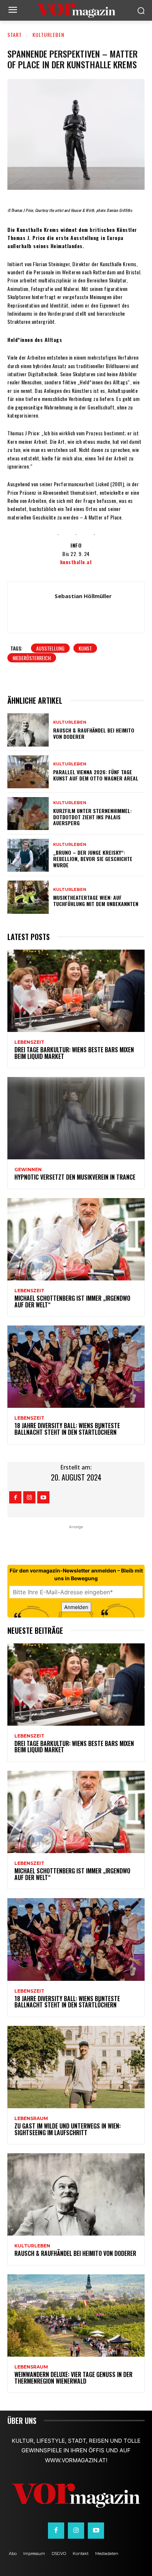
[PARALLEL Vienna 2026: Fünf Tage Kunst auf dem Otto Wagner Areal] (28, 772)
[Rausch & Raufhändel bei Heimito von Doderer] (28, 730)
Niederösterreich (32, 658)
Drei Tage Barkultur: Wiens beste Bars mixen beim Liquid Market (74, 1053)
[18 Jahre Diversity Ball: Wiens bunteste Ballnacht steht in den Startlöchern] (76, 1367)
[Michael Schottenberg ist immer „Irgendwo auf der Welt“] (76, 1239)
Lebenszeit (29, 1042)
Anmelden (76, 1607)
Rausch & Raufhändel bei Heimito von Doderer (94, 733)
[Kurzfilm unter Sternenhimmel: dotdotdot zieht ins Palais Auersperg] (28, 814)
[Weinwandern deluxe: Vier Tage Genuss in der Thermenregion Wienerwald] (76, 2316)
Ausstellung (50, 648)
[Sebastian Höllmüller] (33, 607)
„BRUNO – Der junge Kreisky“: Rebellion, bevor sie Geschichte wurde (93, 859)
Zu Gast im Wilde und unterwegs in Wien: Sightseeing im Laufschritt (68, 2129)
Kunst (85, 648)
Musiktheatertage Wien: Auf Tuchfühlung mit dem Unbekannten (96, 901)
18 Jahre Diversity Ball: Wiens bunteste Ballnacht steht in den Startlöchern (67, 1429)
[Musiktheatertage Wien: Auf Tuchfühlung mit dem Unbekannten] (28, 897)
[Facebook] (15, 1497)
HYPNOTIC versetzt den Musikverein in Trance (75, 1177)
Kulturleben (48, 35)
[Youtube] (43, 1497)
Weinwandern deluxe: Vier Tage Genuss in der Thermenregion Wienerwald (73, 2378)
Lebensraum (31, 2119)
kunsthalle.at (76, 562)
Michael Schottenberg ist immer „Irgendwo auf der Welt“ (72, 1301)
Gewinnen (28, 1170)
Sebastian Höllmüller (83, 596)
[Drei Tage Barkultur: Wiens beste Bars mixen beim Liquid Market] (76, 991)
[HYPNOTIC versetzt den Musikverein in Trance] (76, 1118)
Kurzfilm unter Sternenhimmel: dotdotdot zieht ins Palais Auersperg (92, 817)
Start (15, 35)
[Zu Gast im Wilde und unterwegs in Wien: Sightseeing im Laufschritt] (76, 2067)
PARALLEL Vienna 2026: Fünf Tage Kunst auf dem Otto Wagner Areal (96, 775)
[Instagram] (29, 1497)
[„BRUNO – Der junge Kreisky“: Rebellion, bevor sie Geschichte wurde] (28, 855)
